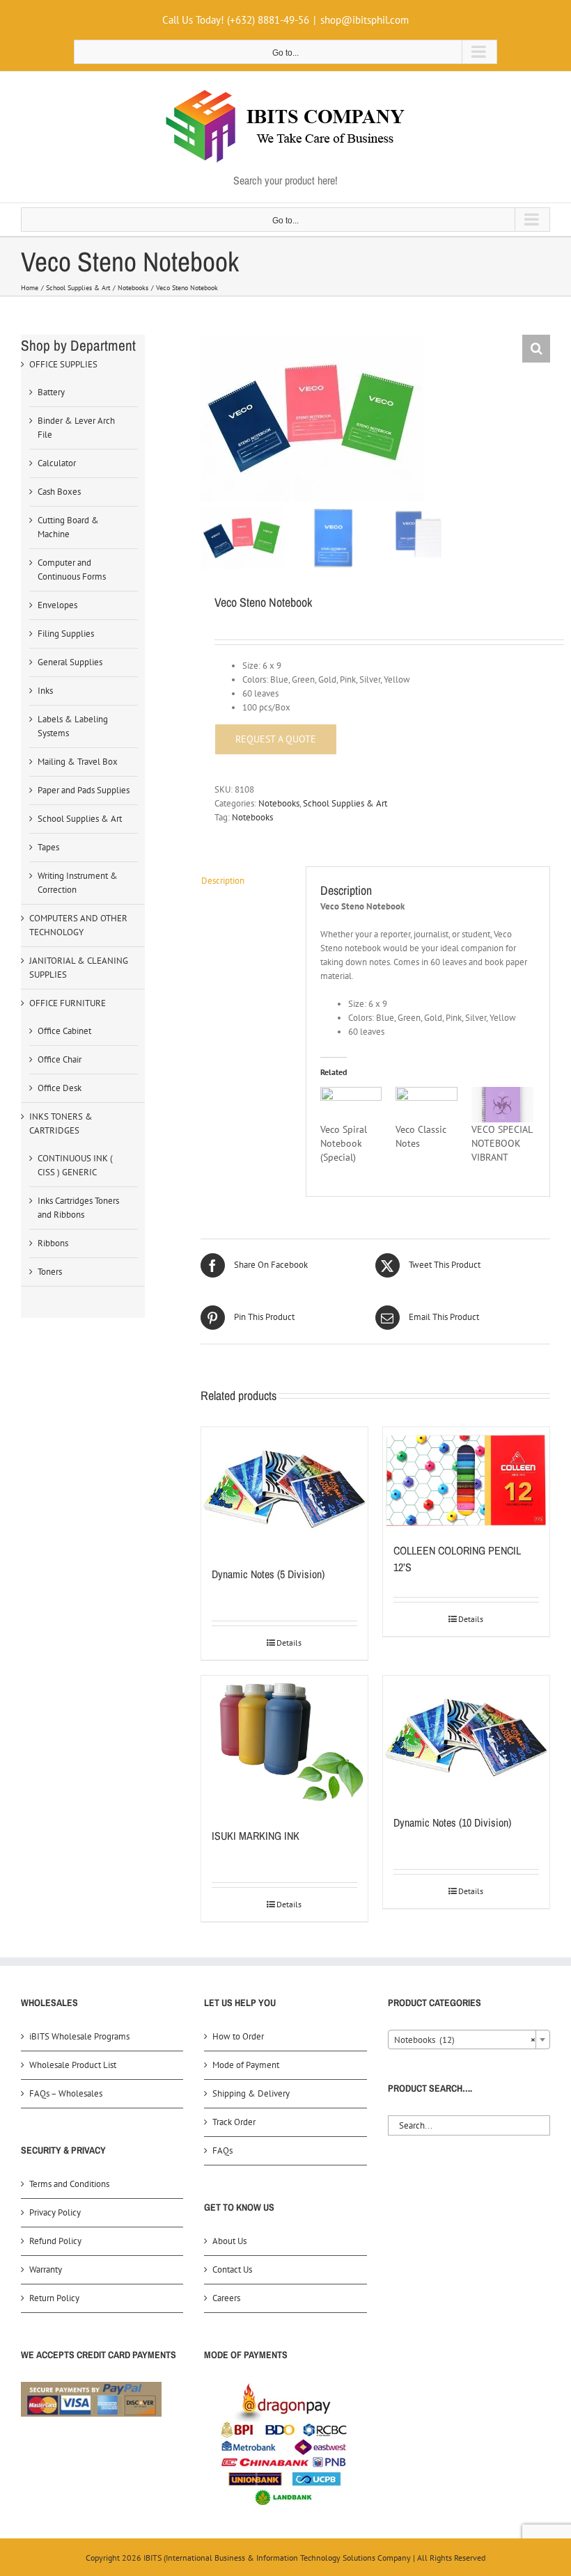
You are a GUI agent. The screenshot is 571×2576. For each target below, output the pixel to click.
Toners (50, 1272)
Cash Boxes (59, 492)
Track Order (234, 2122)
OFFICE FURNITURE (68, 1003)
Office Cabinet (64, 1031)
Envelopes (57, 605)
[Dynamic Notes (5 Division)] (284, 1489)
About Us (229, 2241)
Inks (45, 691)
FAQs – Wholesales (66, 2093)
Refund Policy (55, 2241)
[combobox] (469, 2040)
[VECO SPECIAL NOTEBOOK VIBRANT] (502, 1105)
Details (289, 1643)
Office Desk (60, 1088)
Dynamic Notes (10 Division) (452, 1822)
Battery (51, 392)
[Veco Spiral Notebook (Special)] (351, 1105)
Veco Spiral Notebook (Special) (344, 1143)
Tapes (48, 847)
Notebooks (279, 803)
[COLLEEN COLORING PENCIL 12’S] (466, 1478)
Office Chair (60, 1059)
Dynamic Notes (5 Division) (268, 1574)
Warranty (46, 2269)
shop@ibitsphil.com (365, 20)
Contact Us (232, 2269)
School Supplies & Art (345, 803)
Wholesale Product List (73, 2065)
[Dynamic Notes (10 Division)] (466, 1738)
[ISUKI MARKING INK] (284, 1744)
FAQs (222, 2150)
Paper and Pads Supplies (84, 790)
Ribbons (53, 1243)
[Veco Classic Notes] (427, 1105)
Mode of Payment (246, 2065)
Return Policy (54, 2298)
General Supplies (70, 662)
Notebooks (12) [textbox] (465, 2040)
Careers (226, 2298)
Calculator (57, 463)
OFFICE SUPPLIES (63, 364)
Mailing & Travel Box (78, 762)
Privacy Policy (55, 2212)
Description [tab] (223, 881)
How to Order (238, 2036)
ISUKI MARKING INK (256, 1836)
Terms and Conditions (69, 2184)
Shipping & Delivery (251, 2093)
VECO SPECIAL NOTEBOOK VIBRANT (502, 1143)
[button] (536, 349)
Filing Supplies (66, 634)
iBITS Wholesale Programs (79, 2036)
